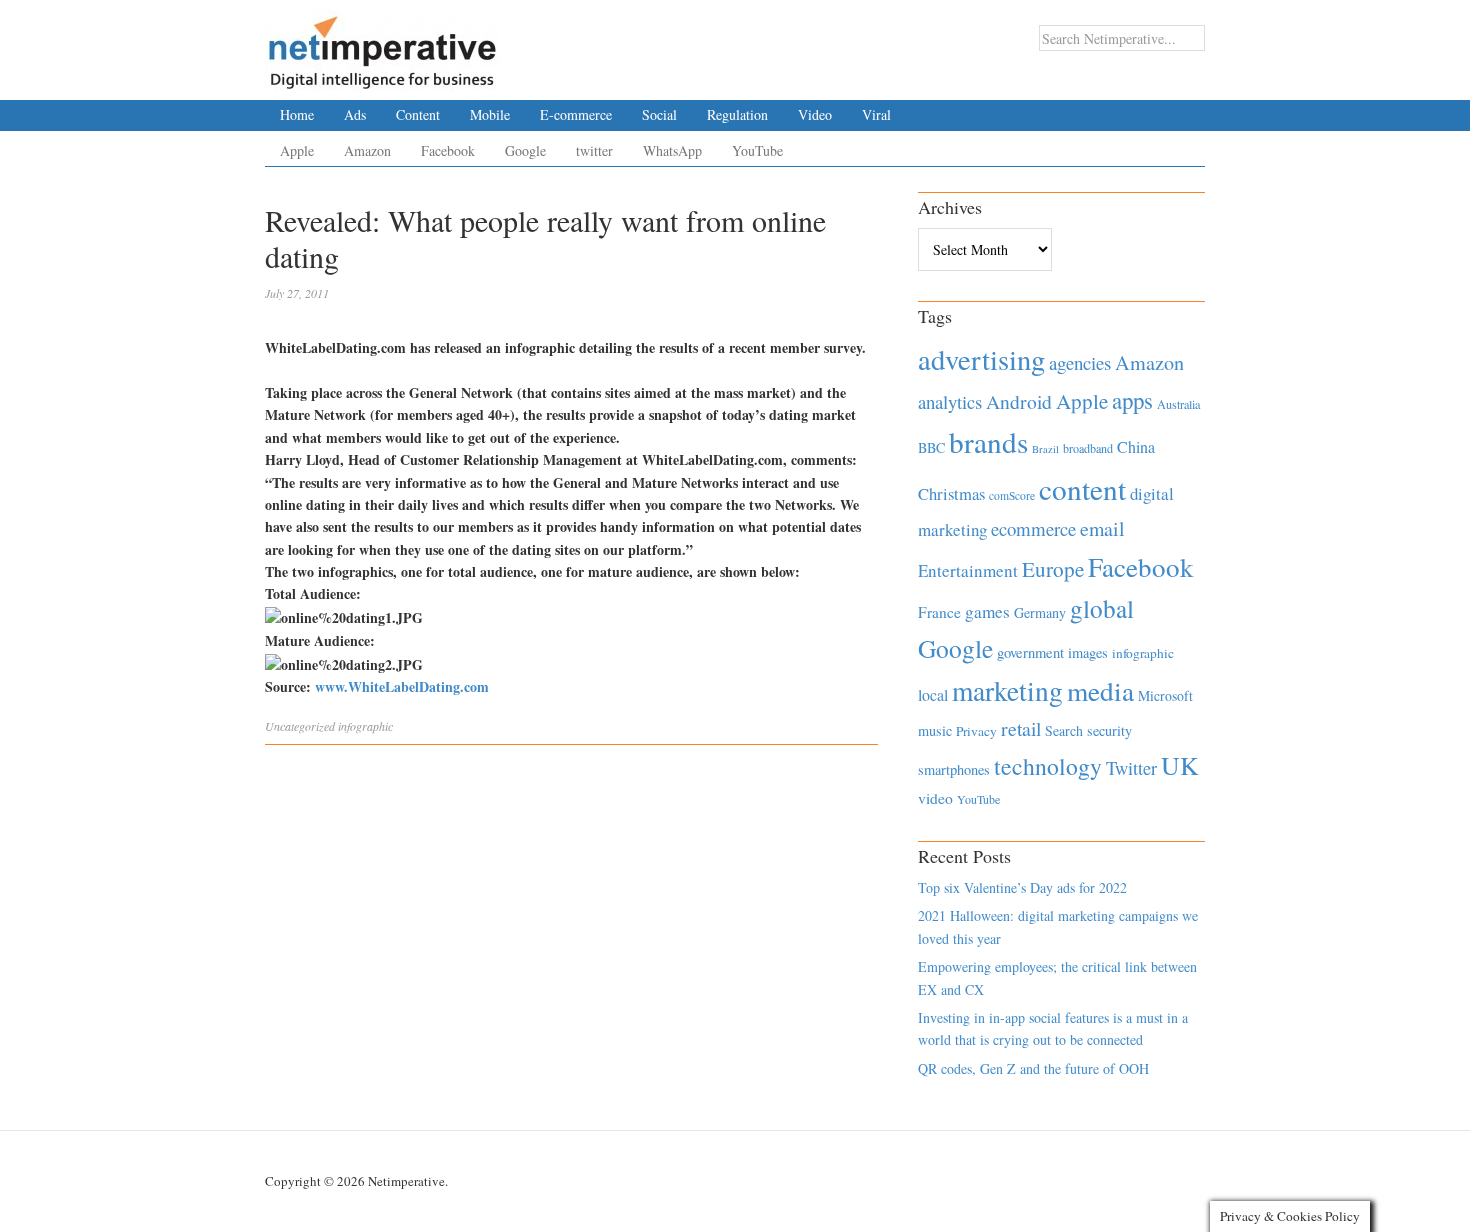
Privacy (976, 731)
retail (1021, 728)
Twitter (1131, 768)
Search (1064, 730)
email (1102, 528)
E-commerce (576, 114)
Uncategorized (300, 726)
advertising (981, 359)
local (933, 694)
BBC (931, 447)
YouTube (757, 150)
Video (815, 114)
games (987, 611)
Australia (1178, 404)
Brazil (1045, 449)
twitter (594, 150)
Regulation (737, 114)
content (1082, 488)
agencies (1080, 362)
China (1136, 446)
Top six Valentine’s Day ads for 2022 (1022, 887)
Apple (297, 150)
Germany (1040, 612)
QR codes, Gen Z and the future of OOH (1033, 1068)
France (939, 612)
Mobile (490, 114)
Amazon (367, 150)
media (1100, 690)
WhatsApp (672, 150)
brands (988, 441)
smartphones (954, 769)
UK (1180, 765)
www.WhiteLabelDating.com (402, 686)
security (1109, 730)
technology (1048, 766)
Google (525, 150)
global (1102, 608)
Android (1019, 401)
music (935, 730)
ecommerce (1033, 528)
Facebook (448, 150)
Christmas (951, 493)
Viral (876, 114)
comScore (1012, 495)
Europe (1053, 569)
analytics (950, 401)
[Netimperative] (382, 45)
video (935, 798)
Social (659, 114)
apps (1132, 400)
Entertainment (968, 570)
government (1030, 652)
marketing (1007, 690)
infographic (365, 726)
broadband (1088, 448)
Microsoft (1165, 695)
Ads (355, 114)
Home (297, 114)
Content (418, 114)
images (1088, 652)
